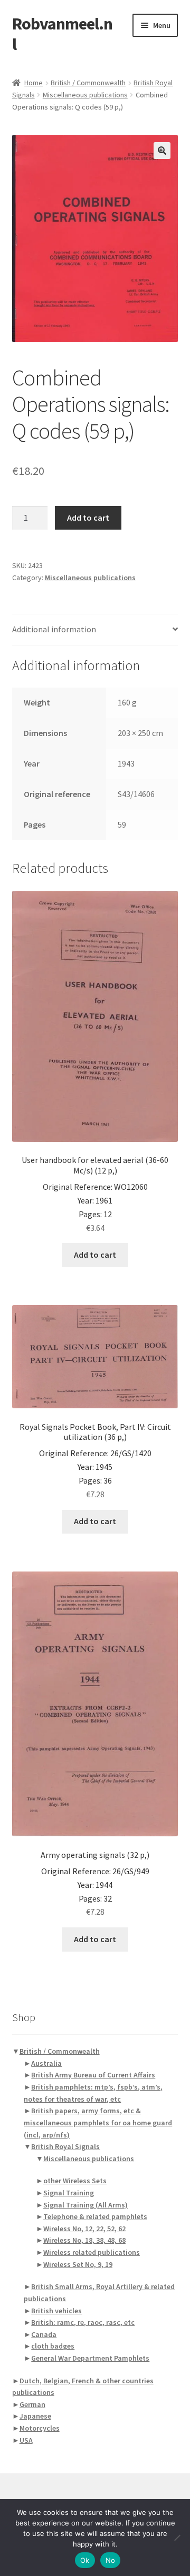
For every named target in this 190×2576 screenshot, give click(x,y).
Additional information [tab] (54, 629)
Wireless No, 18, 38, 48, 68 (84, 2240)
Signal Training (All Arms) (85, 2205)
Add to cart (88, 518)
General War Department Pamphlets (90, 2358)
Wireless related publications (92, 2252)
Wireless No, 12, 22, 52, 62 (84, 2229)
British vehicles (56, 2311)
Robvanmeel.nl (62, 34)
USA (26, 2440)
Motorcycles (40, 2428)
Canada (44, 2334)
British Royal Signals (65, 2146)
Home (34, 83)
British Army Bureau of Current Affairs (93, 2075)
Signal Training (69, 2193)
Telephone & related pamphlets (95, 2216)
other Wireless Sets (75, 2181)
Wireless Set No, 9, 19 (78, 2264)
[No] (177, 2538)
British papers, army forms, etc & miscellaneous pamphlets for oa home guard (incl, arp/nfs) (98, 2122)
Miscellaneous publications (85, 95)
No (111, 2560)
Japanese (35, 2416)
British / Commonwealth (88, 83)
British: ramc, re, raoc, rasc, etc (83, 2322)
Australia (46, 2063)
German (32, 2404)
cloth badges (53, 2346)
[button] (162, 151)
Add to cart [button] (95, 1255)
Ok (85, 2560)
